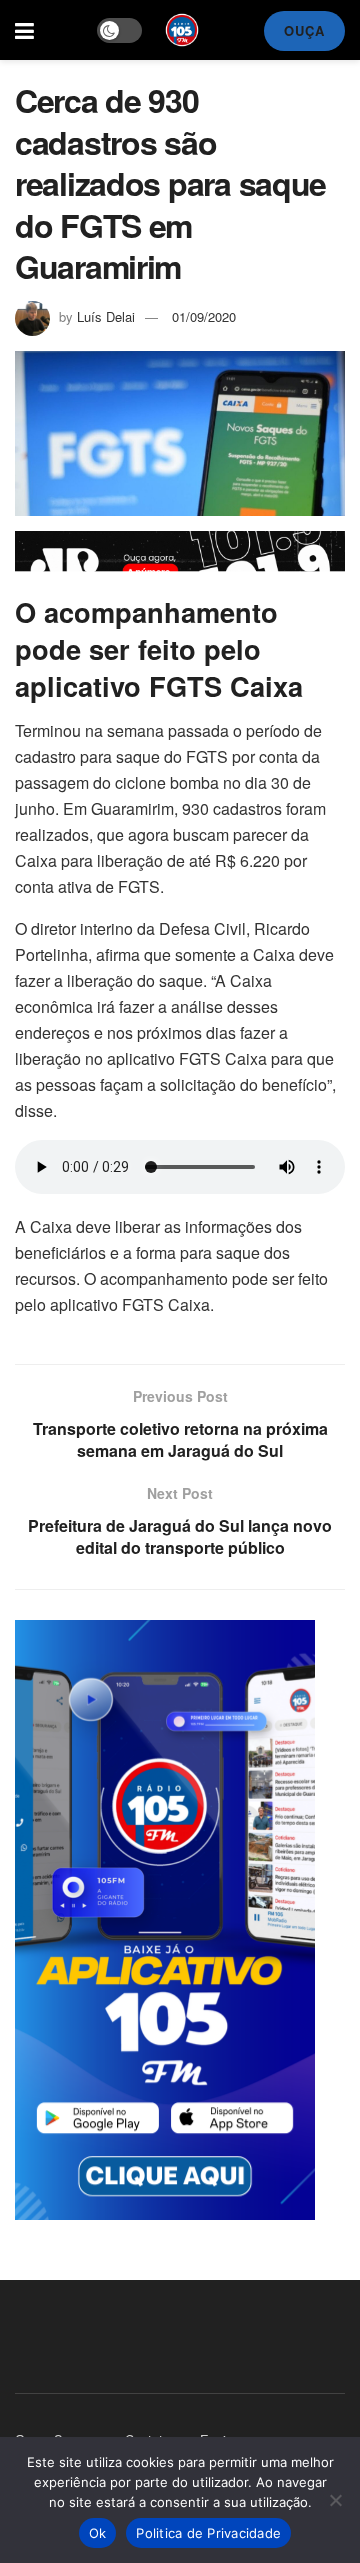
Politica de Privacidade (208, 2533)
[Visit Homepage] (182, 30)
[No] (335, 2500)
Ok (98, 2533)
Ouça (304, 30)
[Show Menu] (24, 30)
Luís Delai (106, 316)
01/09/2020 (204, 316)
